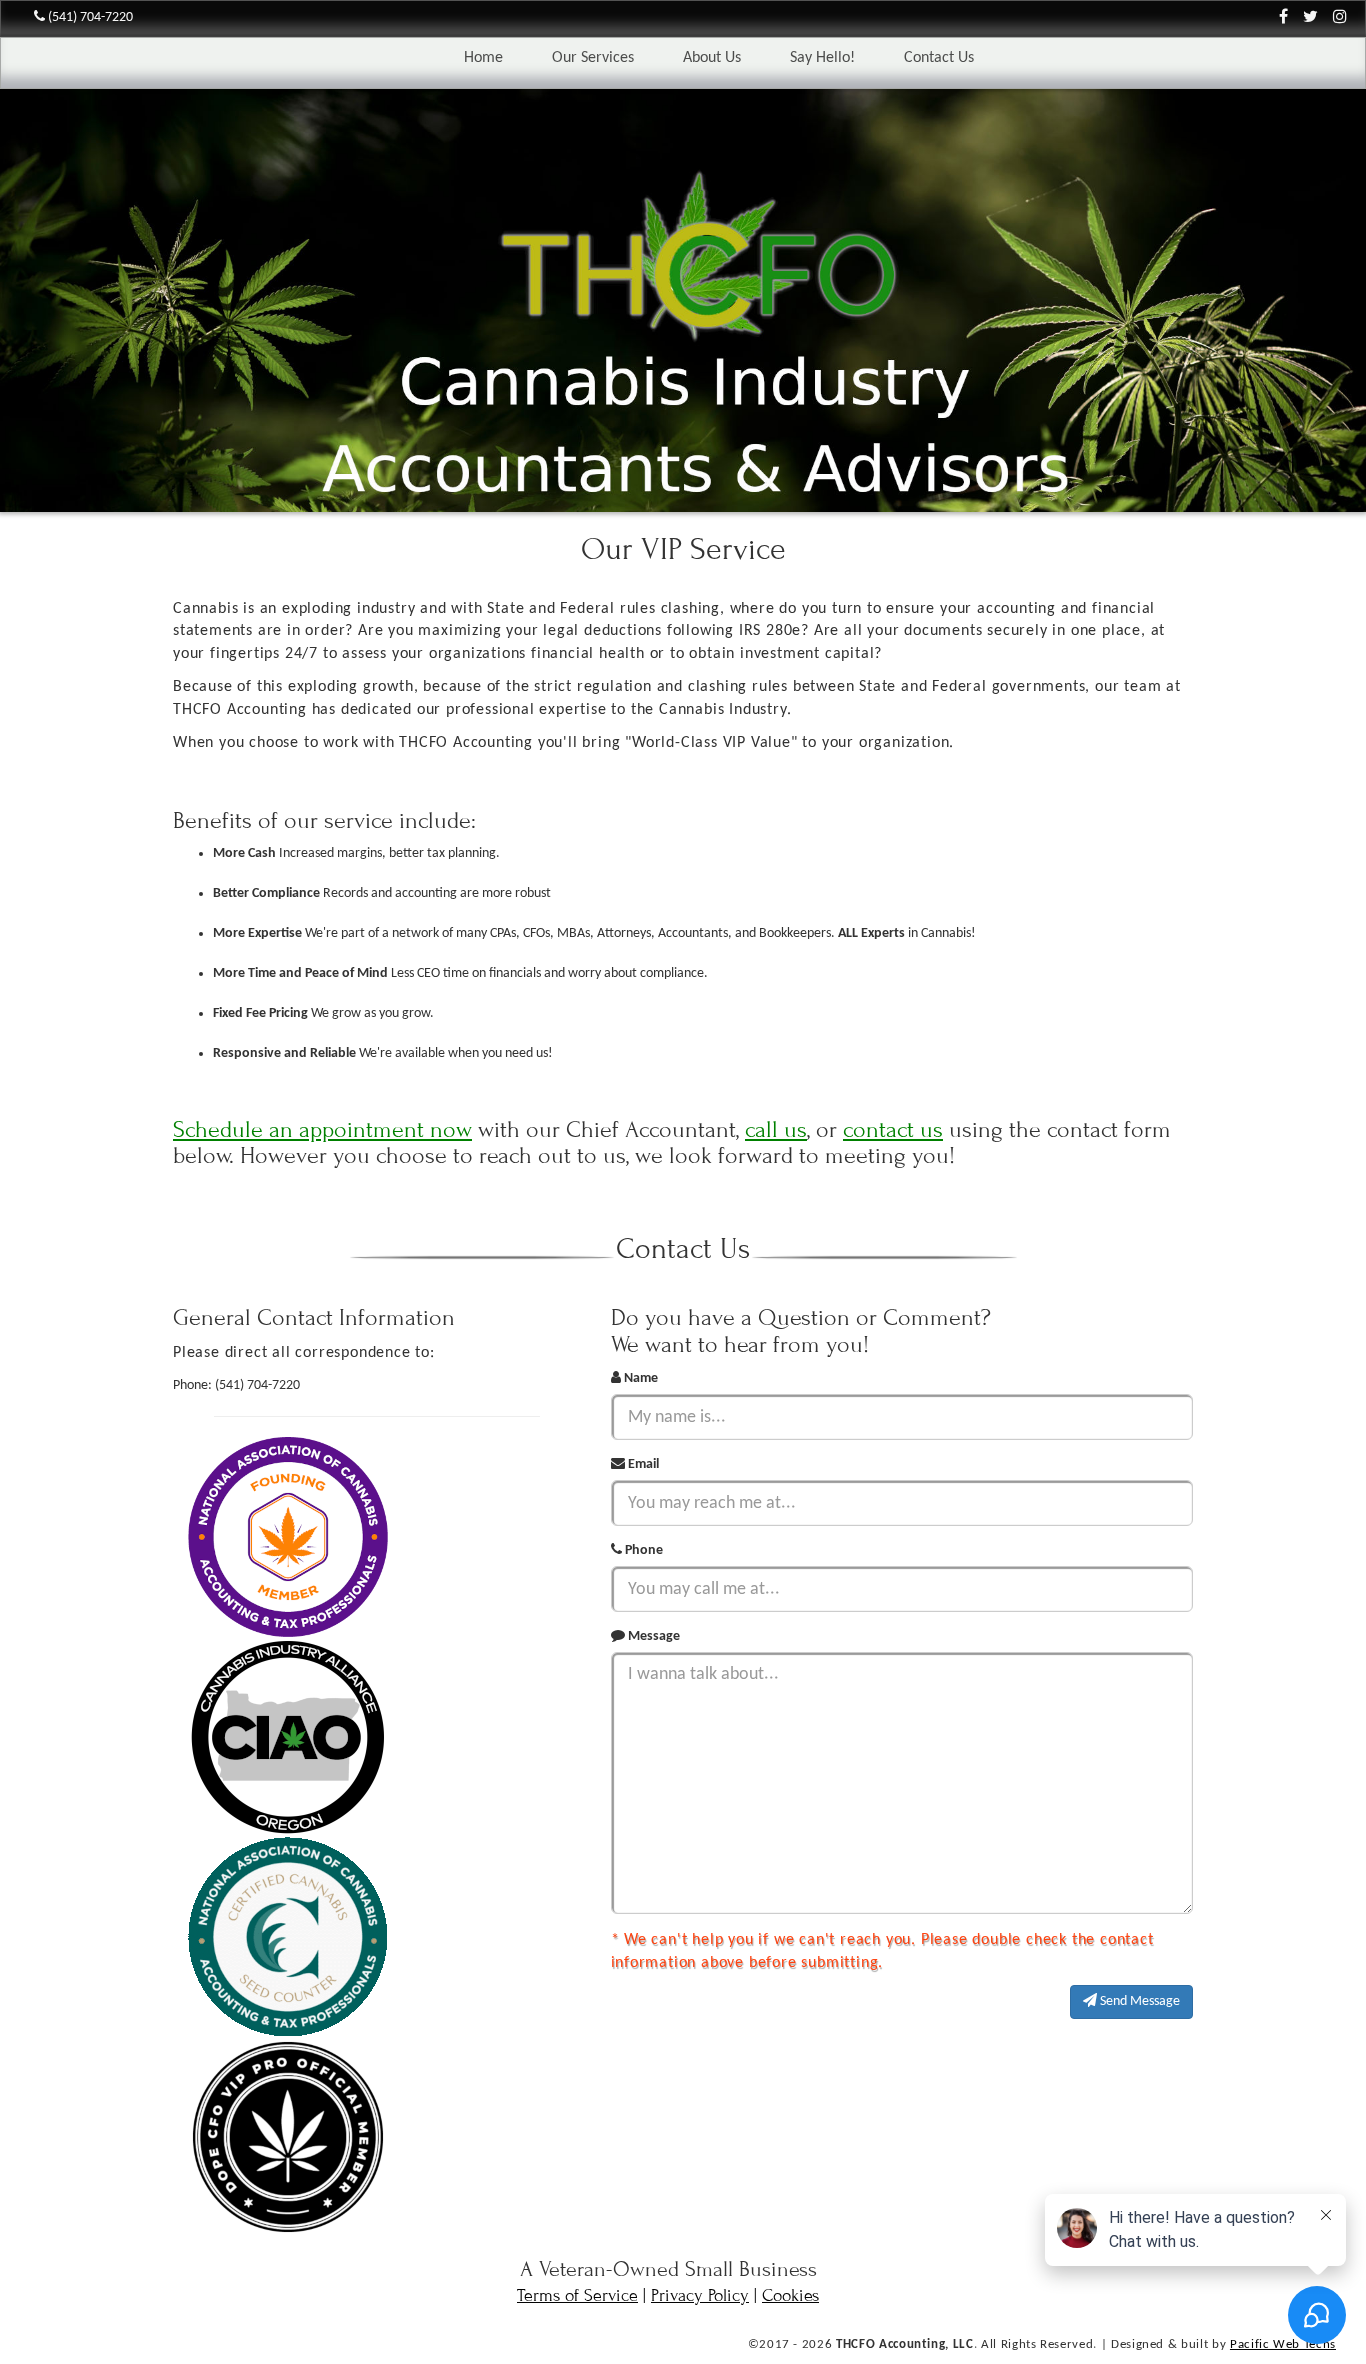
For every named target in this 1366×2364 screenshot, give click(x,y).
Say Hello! (822, 58)
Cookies (790, 2295)
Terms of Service (577, 2295)
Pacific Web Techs (1283, 2344)
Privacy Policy (700, 2295)
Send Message (1138, 2001)
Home (483, 58)
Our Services (593, 58)
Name (639, 1378)
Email (642, 1464)
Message (652, 1636)
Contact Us (939, 58)
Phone (642, 1550)
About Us (712, 58)
